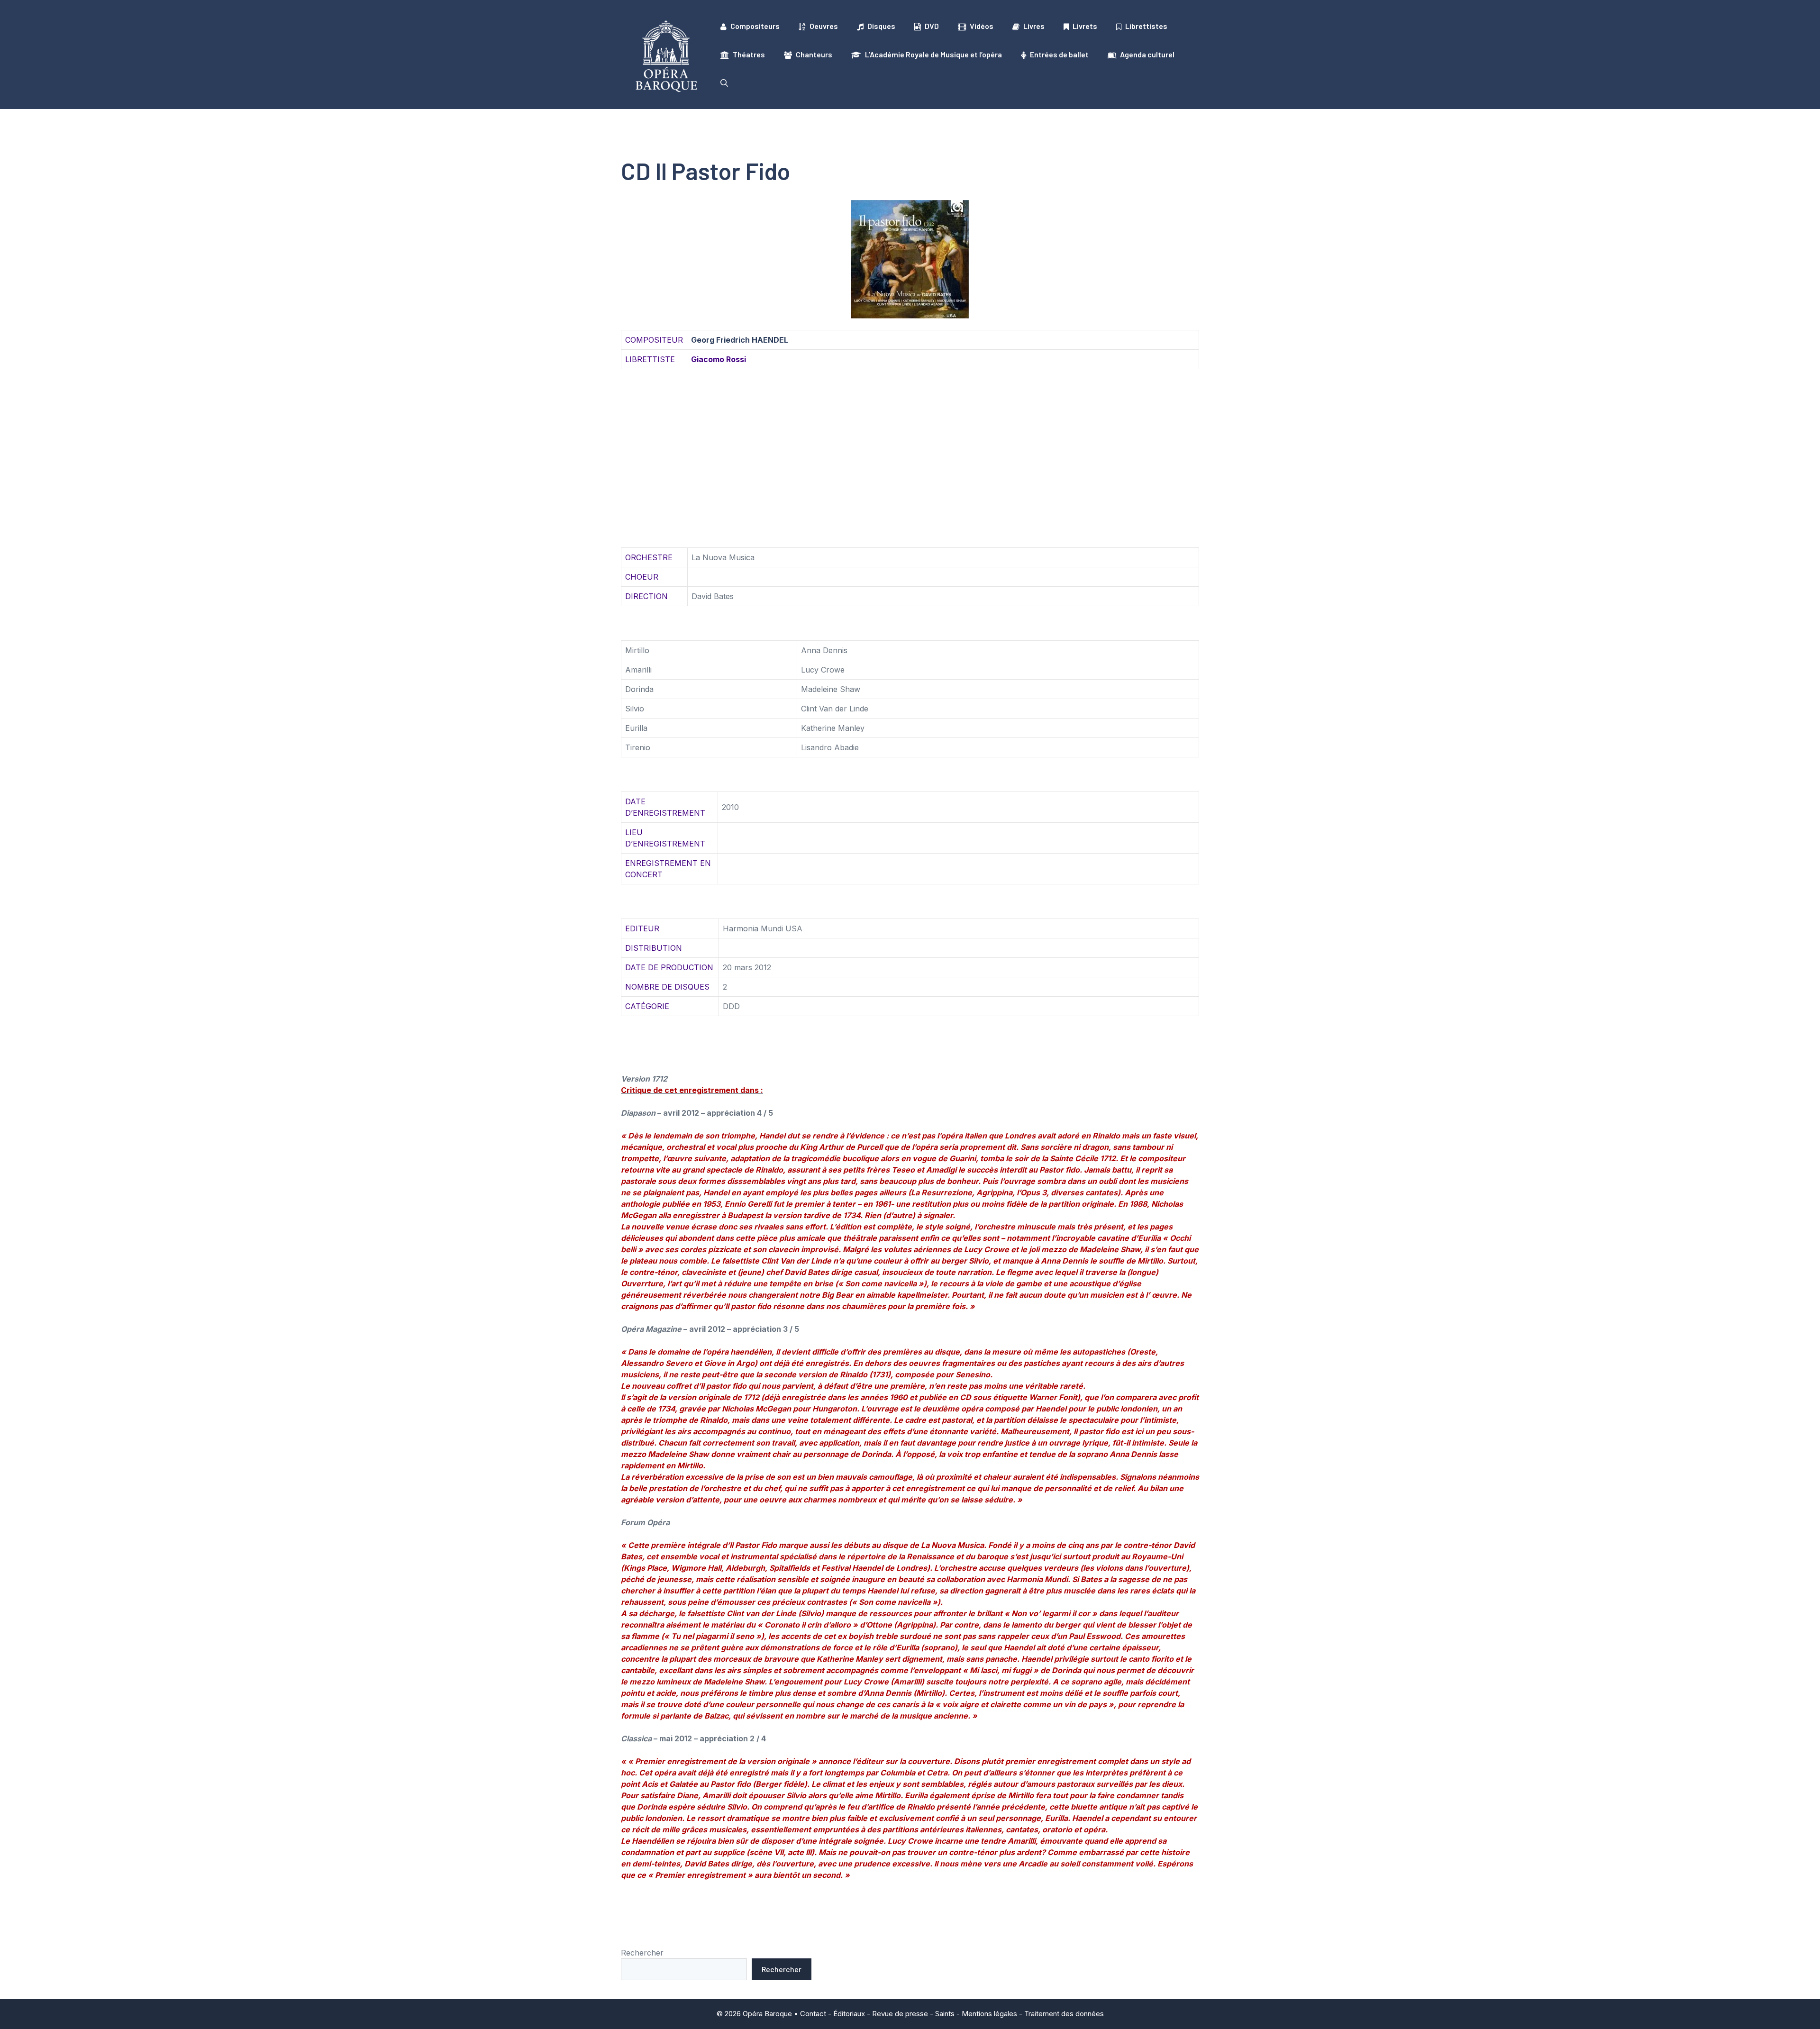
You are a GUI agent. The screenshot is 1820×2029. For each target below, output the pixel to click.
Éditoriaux (849, 2014)
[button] (724, 83)
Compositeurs (755, 26)
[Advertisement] (910, 447)
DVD (932, 26)
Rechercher (642, 1953)
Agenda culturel (1147, 54)
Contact (813, 2014)
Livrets (1085, 26)
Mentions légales (989, 2014)
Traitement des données (1064, 2014)
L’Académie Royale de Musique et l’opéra (933, 54)
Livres (1034, 26)
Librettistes (1146, 26)
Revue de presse (900, 2014)
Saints (945, 2014)
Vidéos (982, 26)
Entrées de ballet (1059, 54)
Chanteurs (814, 54)
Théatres (749, 54)
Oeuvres (824, 26)
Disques (881, 26)
